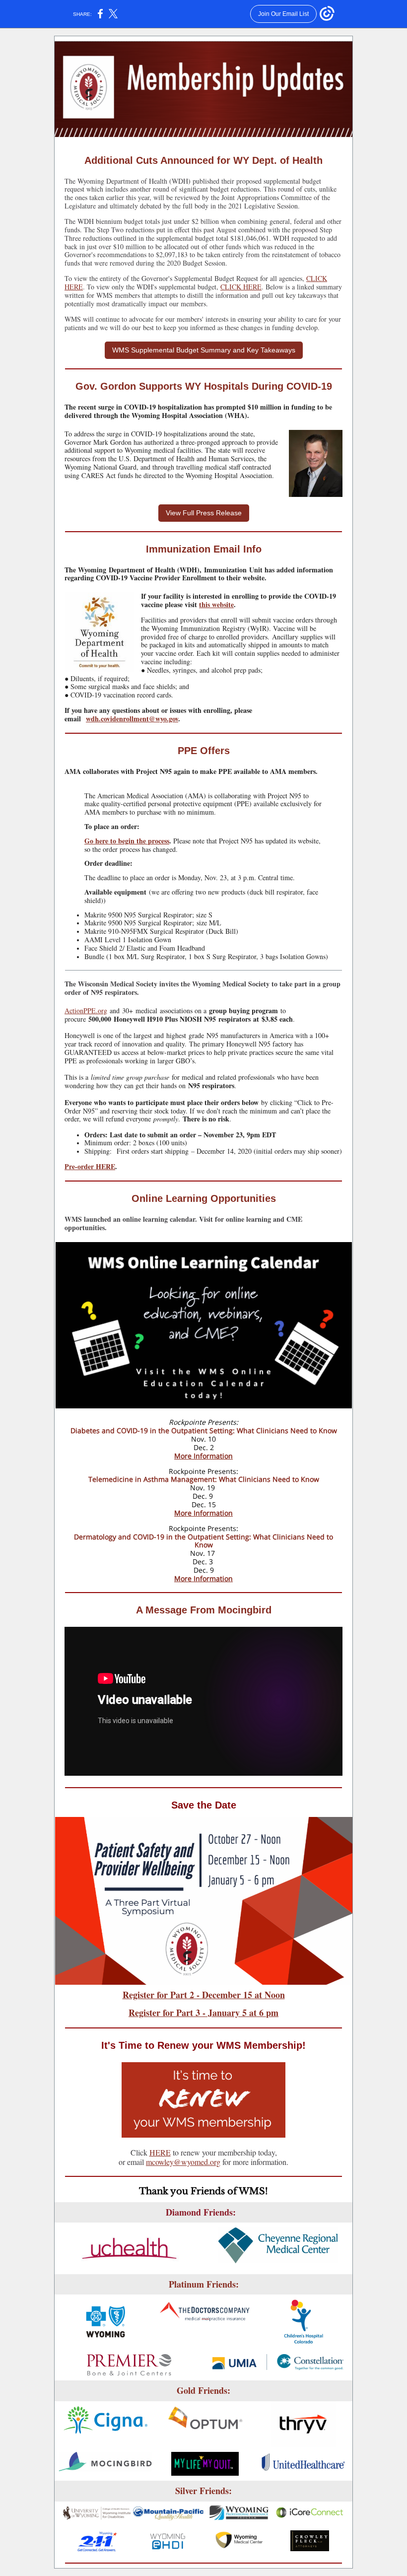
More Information (203, 1456)
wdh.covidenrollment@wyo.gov (132, 719)
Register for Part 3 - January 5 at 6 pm (203, 2013)
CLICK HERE (241, 287)
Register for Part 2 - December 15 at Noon (204, 1995)
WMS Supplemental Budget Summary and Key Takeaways (204, 350)
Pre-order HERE (90, 1166)
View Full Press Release (204, 513)
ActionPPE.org (86, 1010)
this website (216, 604)
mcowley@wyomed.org (183, 2162)
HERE (160, 2152)
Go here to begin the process (127, 841)
